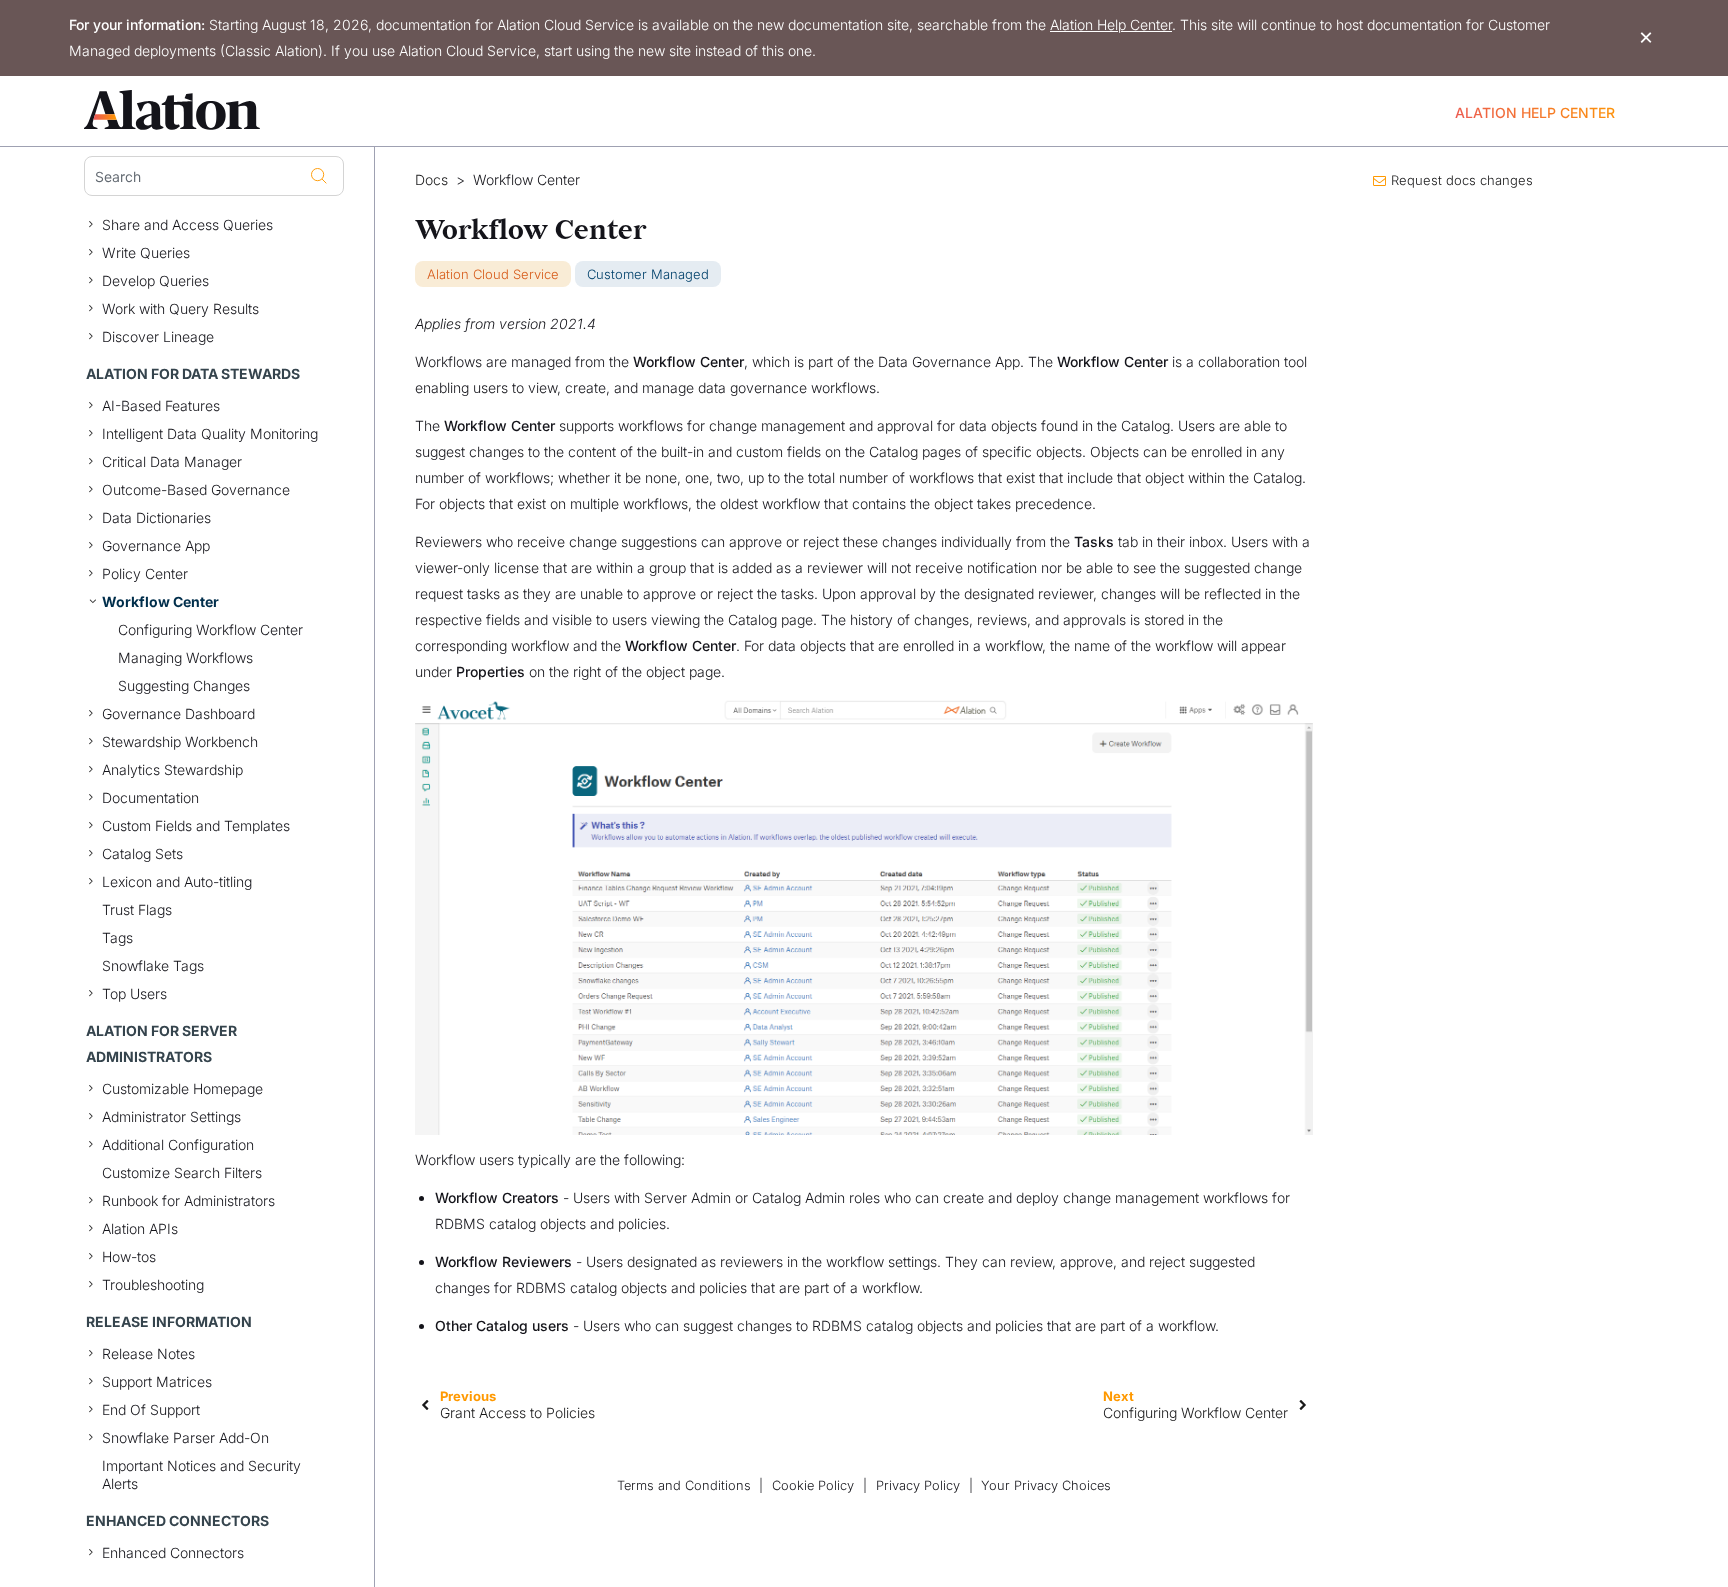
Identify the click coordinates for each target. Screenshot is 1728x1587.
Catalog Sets (142, 853)
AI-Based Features (161, 405)
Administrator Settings (171, 1116)
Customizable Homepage (182, 1088)
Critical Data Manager (172, 461)
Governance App (156, 545)
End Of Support (151, 1409)
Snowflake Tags (153, 965)
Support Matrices (157, 1381)
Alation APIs (140, 1228)
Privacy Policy (918, 1485)
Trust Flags (137, 909)
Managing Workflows (185, 657)
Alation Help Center (1111, 24)
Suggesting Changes (184, 685)
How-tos (129, 1256)
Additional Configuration (178, 1144)
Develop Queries (155, 280)
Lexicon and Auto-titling (177, 881)
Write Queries (146, 252)
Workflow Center (160, 601)
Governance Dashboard (178, 713)
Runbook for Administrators (188, 1200)
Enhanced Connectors (173, 1552)
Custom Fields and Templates (196, 825)
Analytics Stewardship (172, 769)
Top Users (134, 993)
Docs (431, 180)
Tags (117, 937)
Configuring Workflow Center (210, 629)
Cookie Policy (813, 1485)
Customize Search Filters (182, 1172)
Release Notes (148, 1353)
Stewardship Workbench (180, 741)
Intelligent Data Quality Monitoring (210, 433)
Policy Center (145, 573)
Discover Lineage (158, 336)
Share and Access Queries (187, 224)
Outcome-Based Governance (196, 489)
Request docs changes (1462, 180)
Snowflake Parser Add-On (185, 1437)
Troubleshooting (153, 1284)
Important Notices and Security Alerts (201, 1474)
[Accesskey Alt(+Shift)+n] (1303, 1404)
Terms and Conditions (684, 1485)
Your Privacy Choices (1046, 1485)
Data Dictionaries (156, 517)
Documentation (150, 797)
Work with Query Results (180, 308)
